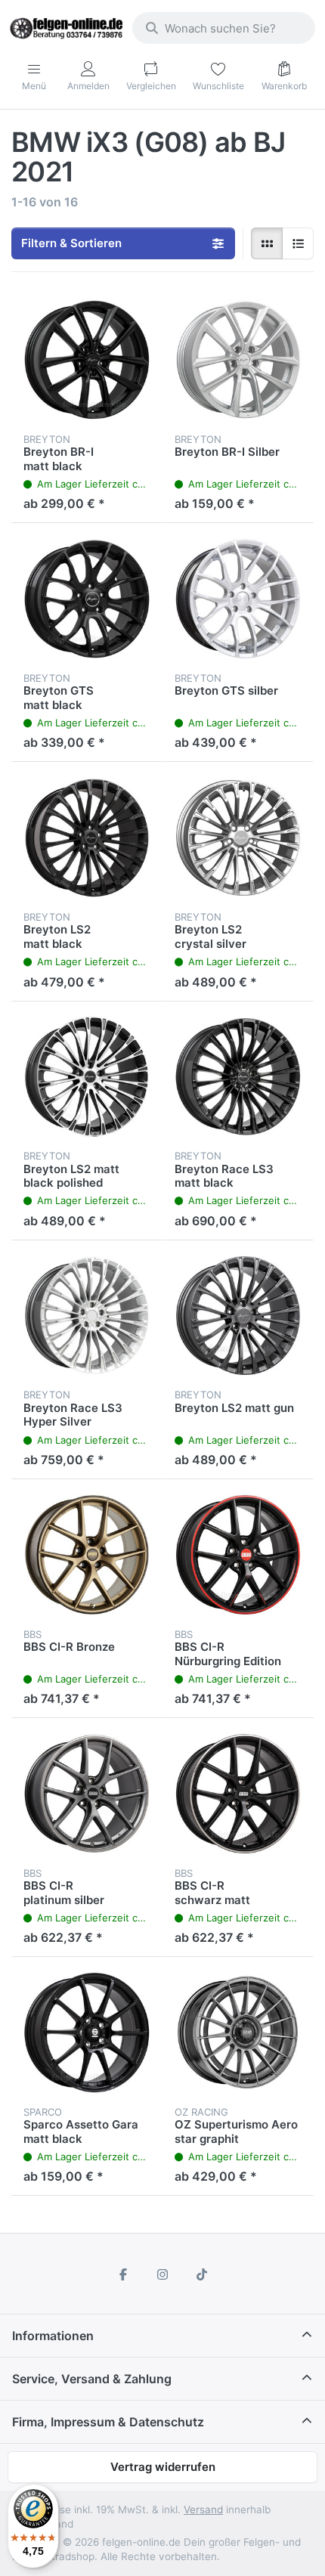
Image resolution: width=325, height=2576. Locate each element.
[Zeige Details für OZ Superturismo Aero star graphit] (238, 2033)
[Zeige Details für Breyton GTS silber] (238, 599)
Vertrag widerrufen (163, 2467)
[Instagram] (162, 2274)
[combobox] (224, 28)
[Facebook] (124, 2274)
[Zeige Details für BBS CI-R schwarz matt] (238, 1794)
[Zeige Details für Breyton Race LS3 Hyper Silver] (87, 1316)
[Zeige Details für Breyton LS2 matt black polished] (87, 1077)
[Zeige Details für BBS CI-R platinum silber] (87, 1794)
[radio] (267, 243)
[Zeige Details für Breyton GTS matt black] (87, 599)
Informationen (53, 2336)
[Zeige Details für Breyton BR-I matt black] (87, 360)
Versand (203, 2509)
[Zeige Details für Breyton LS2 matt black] (87, 838)
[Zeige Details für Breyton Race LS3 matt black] (238, 1077)
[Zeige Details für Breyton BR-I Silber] (238, 360)
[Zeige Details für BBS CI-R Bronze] (87, 1555)
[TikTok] (202, 2274)
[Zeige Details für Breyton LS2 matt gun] (238, 1316)
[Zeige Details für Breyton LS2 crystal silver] (238, 838)
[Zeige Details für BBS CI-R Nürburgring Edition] (238, 1555)
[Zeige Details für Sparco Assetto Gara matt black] (87, 2033)
